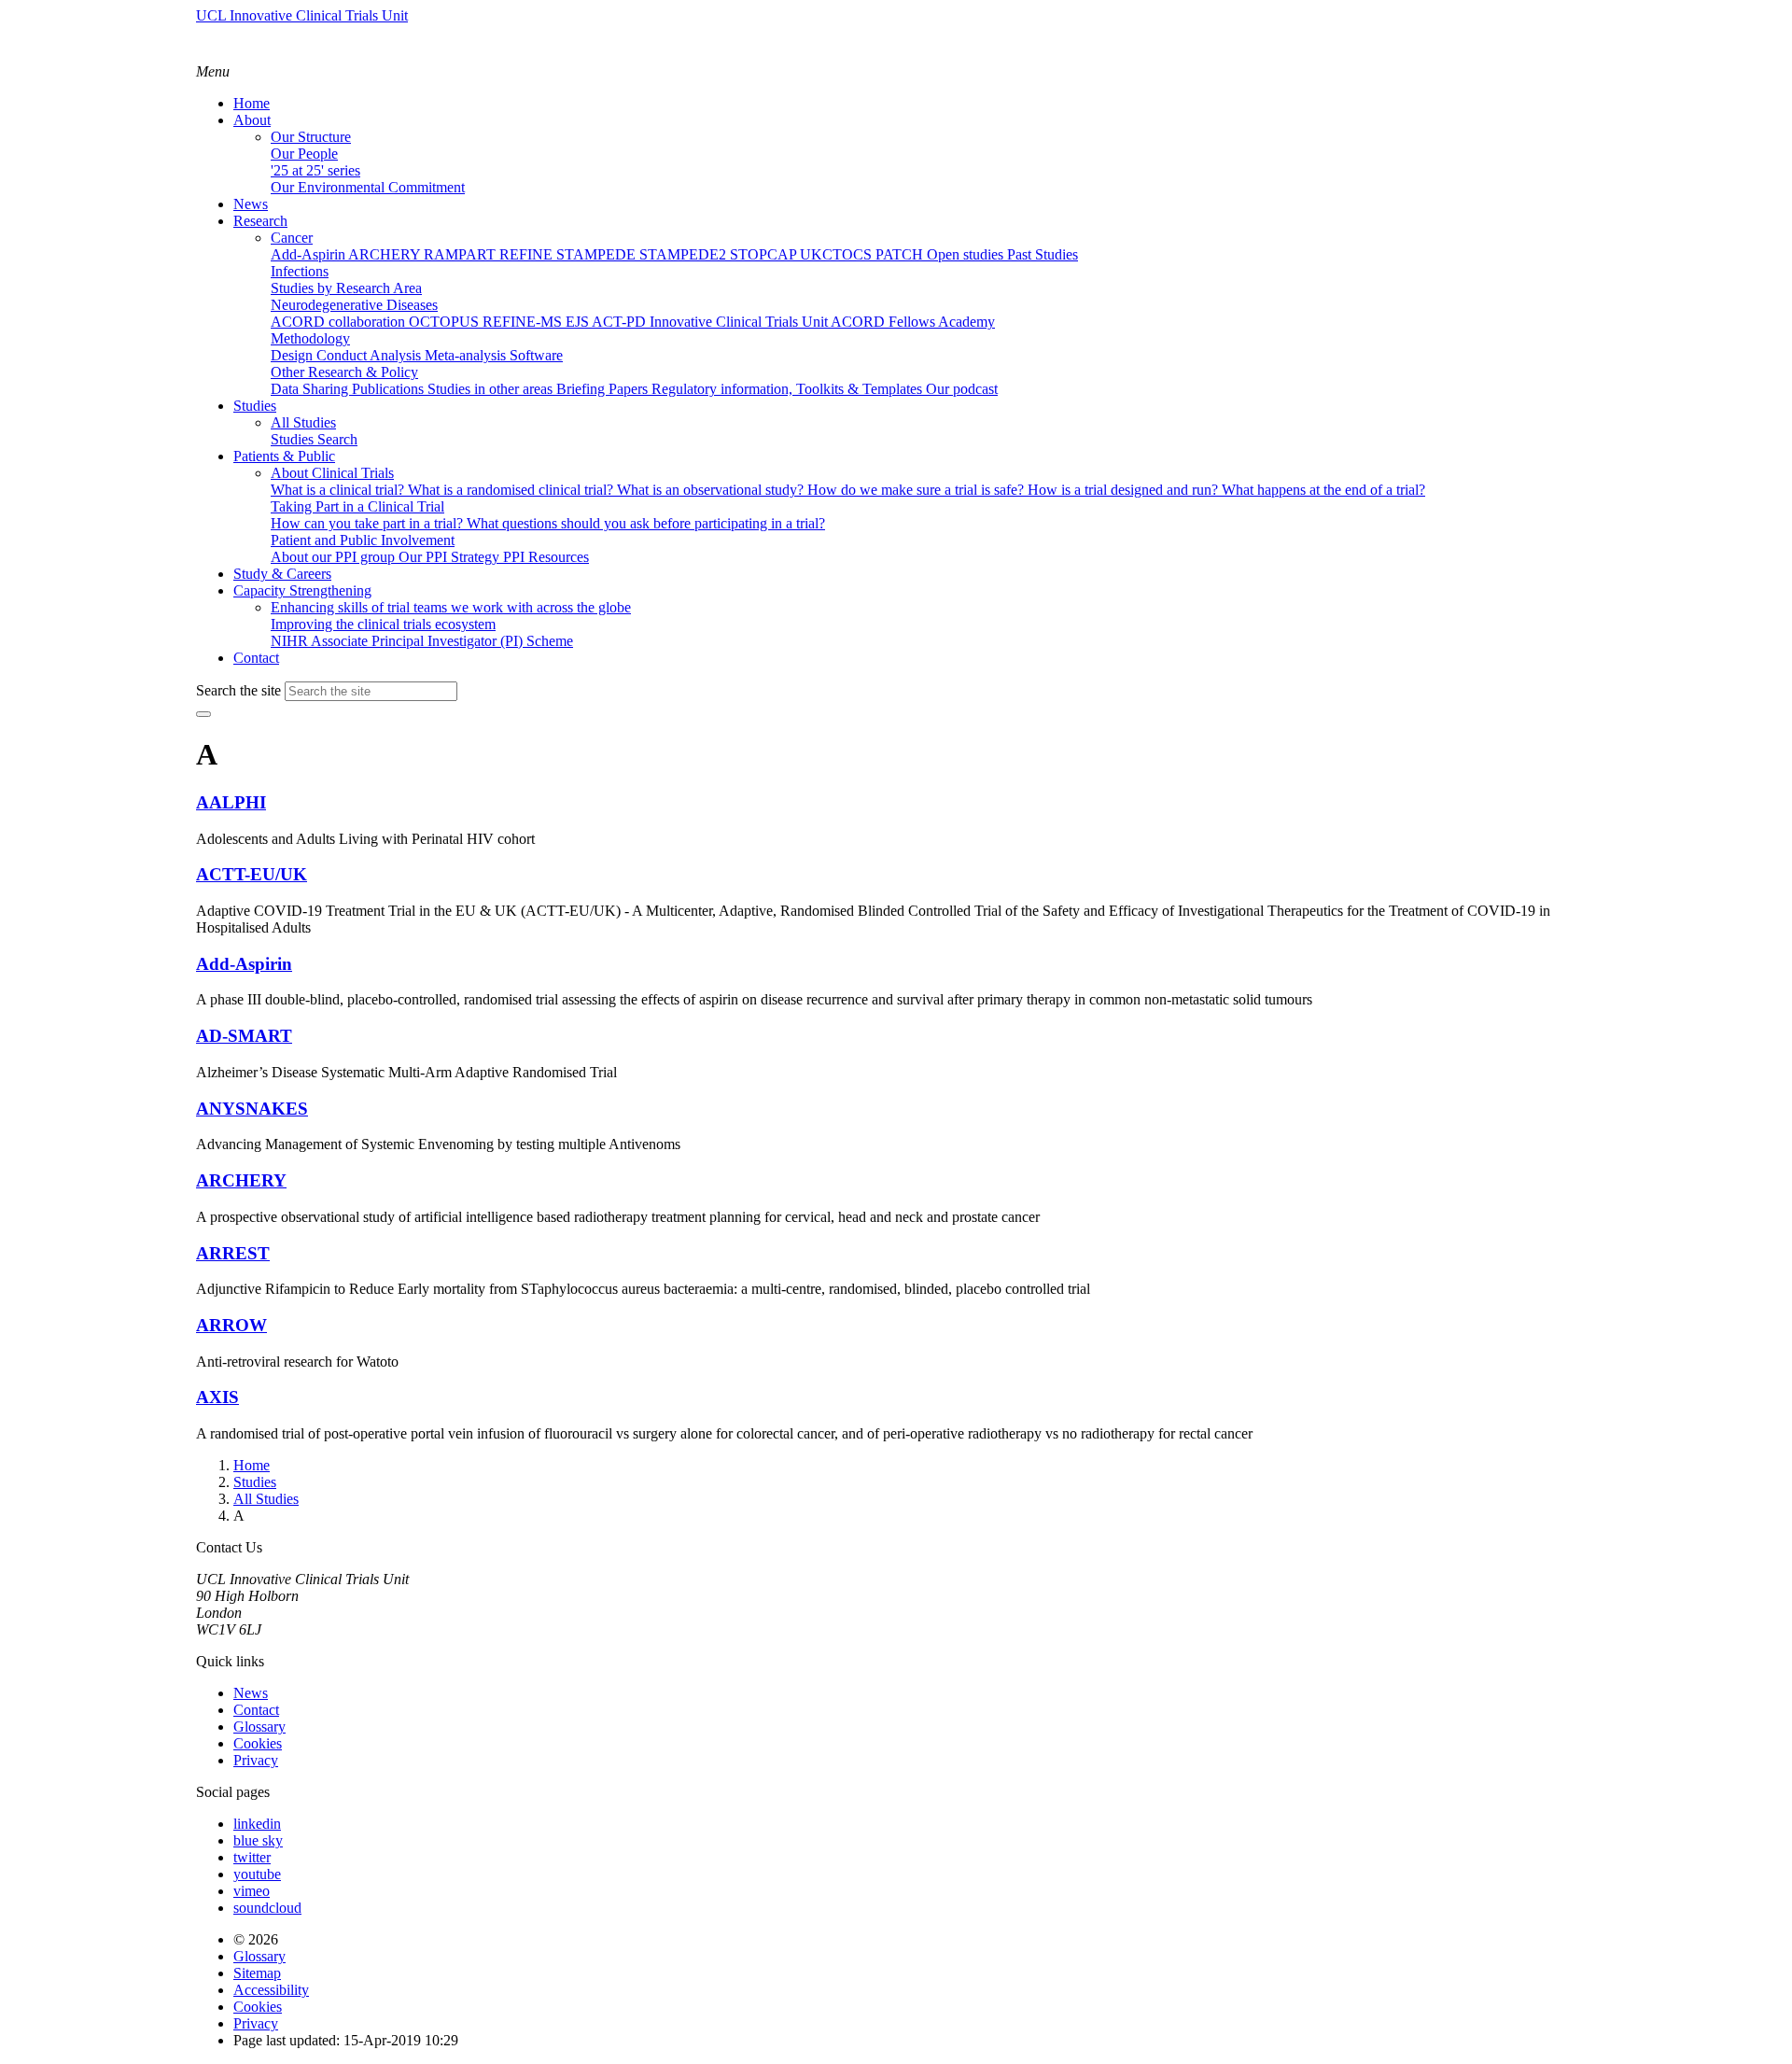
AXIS (217, 1397)
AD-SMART (244, 1036)
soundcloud (267, 1908)
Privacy (256, 1760)
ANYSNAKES (252, 1109)
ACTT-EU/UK (252, 874)
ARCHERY (241, 1180)
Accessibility (271, 1990)
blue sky (258, 1840)
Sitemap (257, 1973)
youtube (257, 1874)
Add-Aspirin (244, 964)
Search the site (238, 690)
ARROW (231, 1325)
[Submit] (203, 714)
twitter (252, 1857)
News (251, 1693)
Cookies (258, 1743)
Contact (256, 1710)
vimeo (252, 1891)
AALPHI (231, 802)
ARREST (233, 1253)
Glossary (259, 1727)
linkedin (257, 1824)
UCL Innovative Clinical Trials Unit (302, 15)
